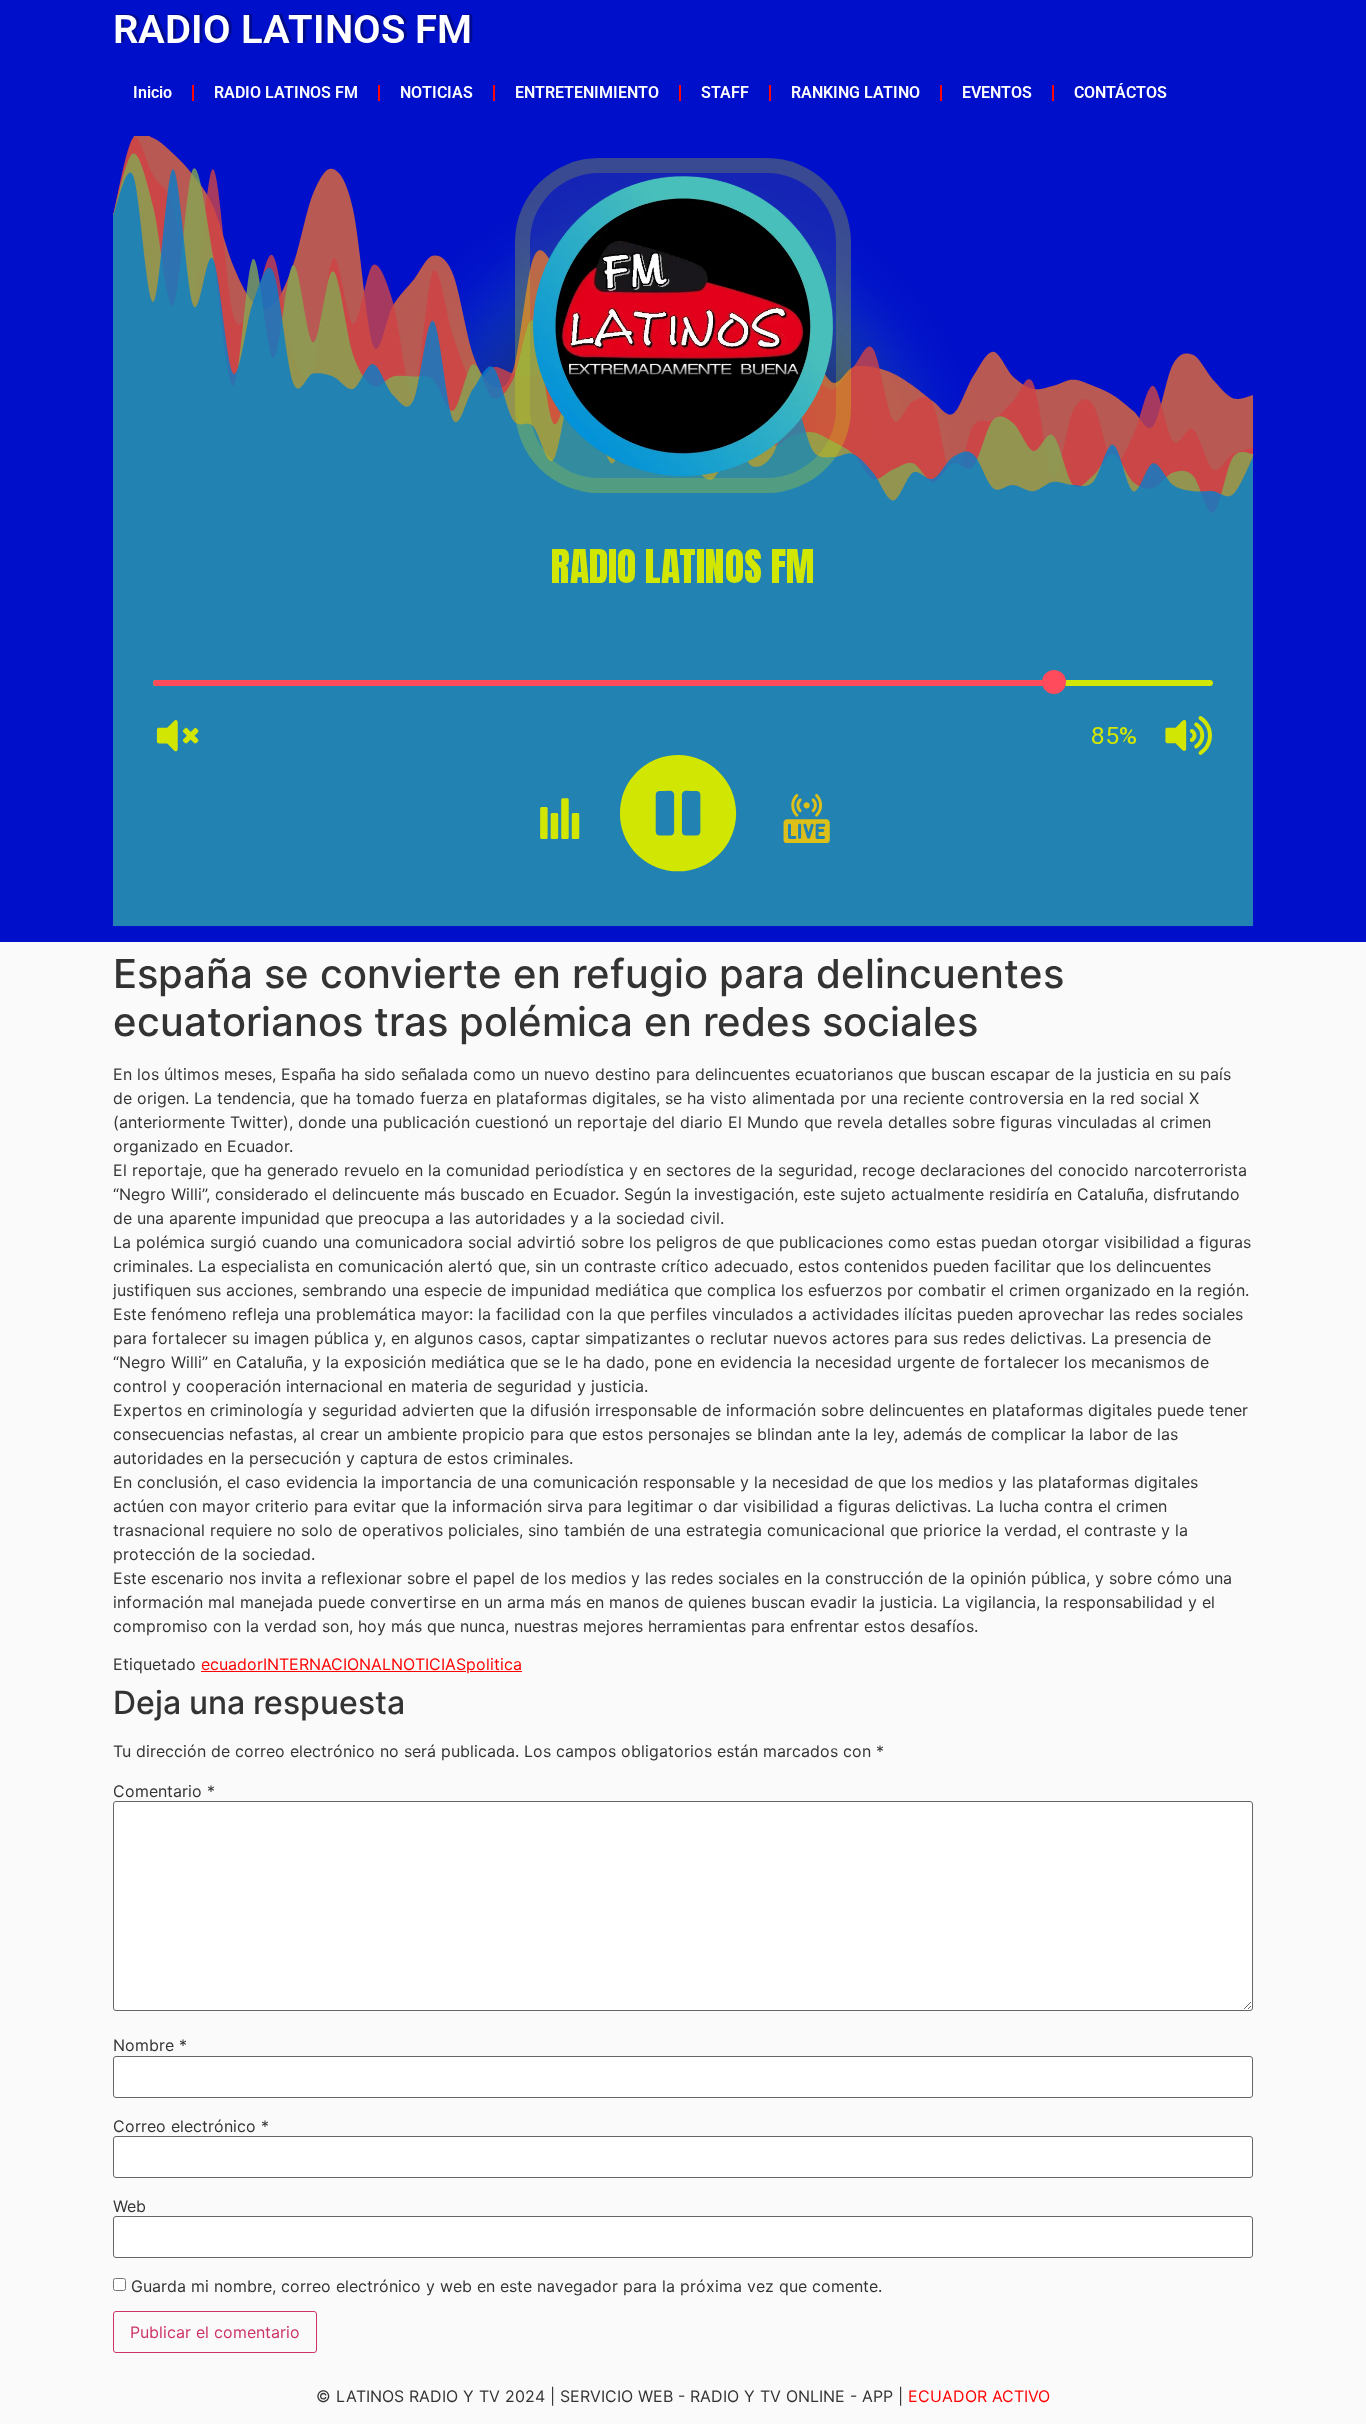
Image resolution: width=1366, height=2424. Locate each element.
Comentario (164, 1791)
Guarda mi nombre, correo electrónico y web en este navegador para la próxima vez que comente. (506, 2286)
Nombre (150, 2045)
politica (494, 1664)
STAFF (725, 92)
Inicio (152, 92)
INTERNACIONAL (327, 1664)
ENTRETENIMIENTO (587, 92)
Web (129, 2206)
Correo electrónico (191, 2126)
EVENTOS (997, 92)
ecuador (232, 1664)
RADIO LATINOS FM (292, 29)
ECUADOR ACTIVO (979, 2396)
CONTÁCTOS (1120, 92)
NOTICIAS (436, 92)
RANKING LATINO (855, 92)
